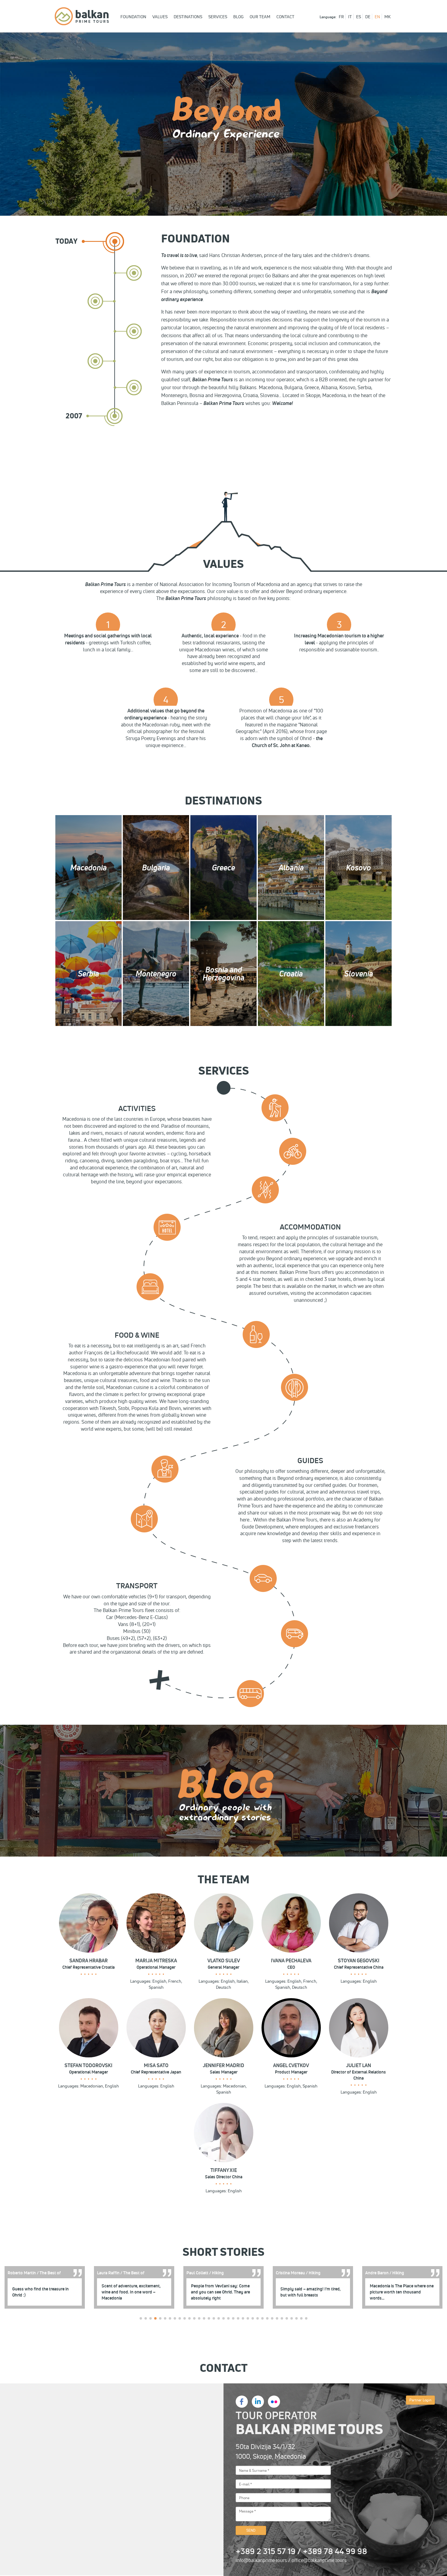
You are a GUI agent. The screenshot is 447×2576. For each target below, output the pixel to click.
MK (388, 17)
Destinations (188, 17)
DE (368, 17)
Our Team (260, 17)
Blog (238, 17)
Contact (285, 17)
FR (341, 17)
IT (350, 17)
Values (160, 17)
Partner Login (420, 2400)
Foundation (133, 17)
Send (251, 2530)
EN (377, 17)
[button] (141, 2318)
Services (218, 17)
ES (359, 17)
